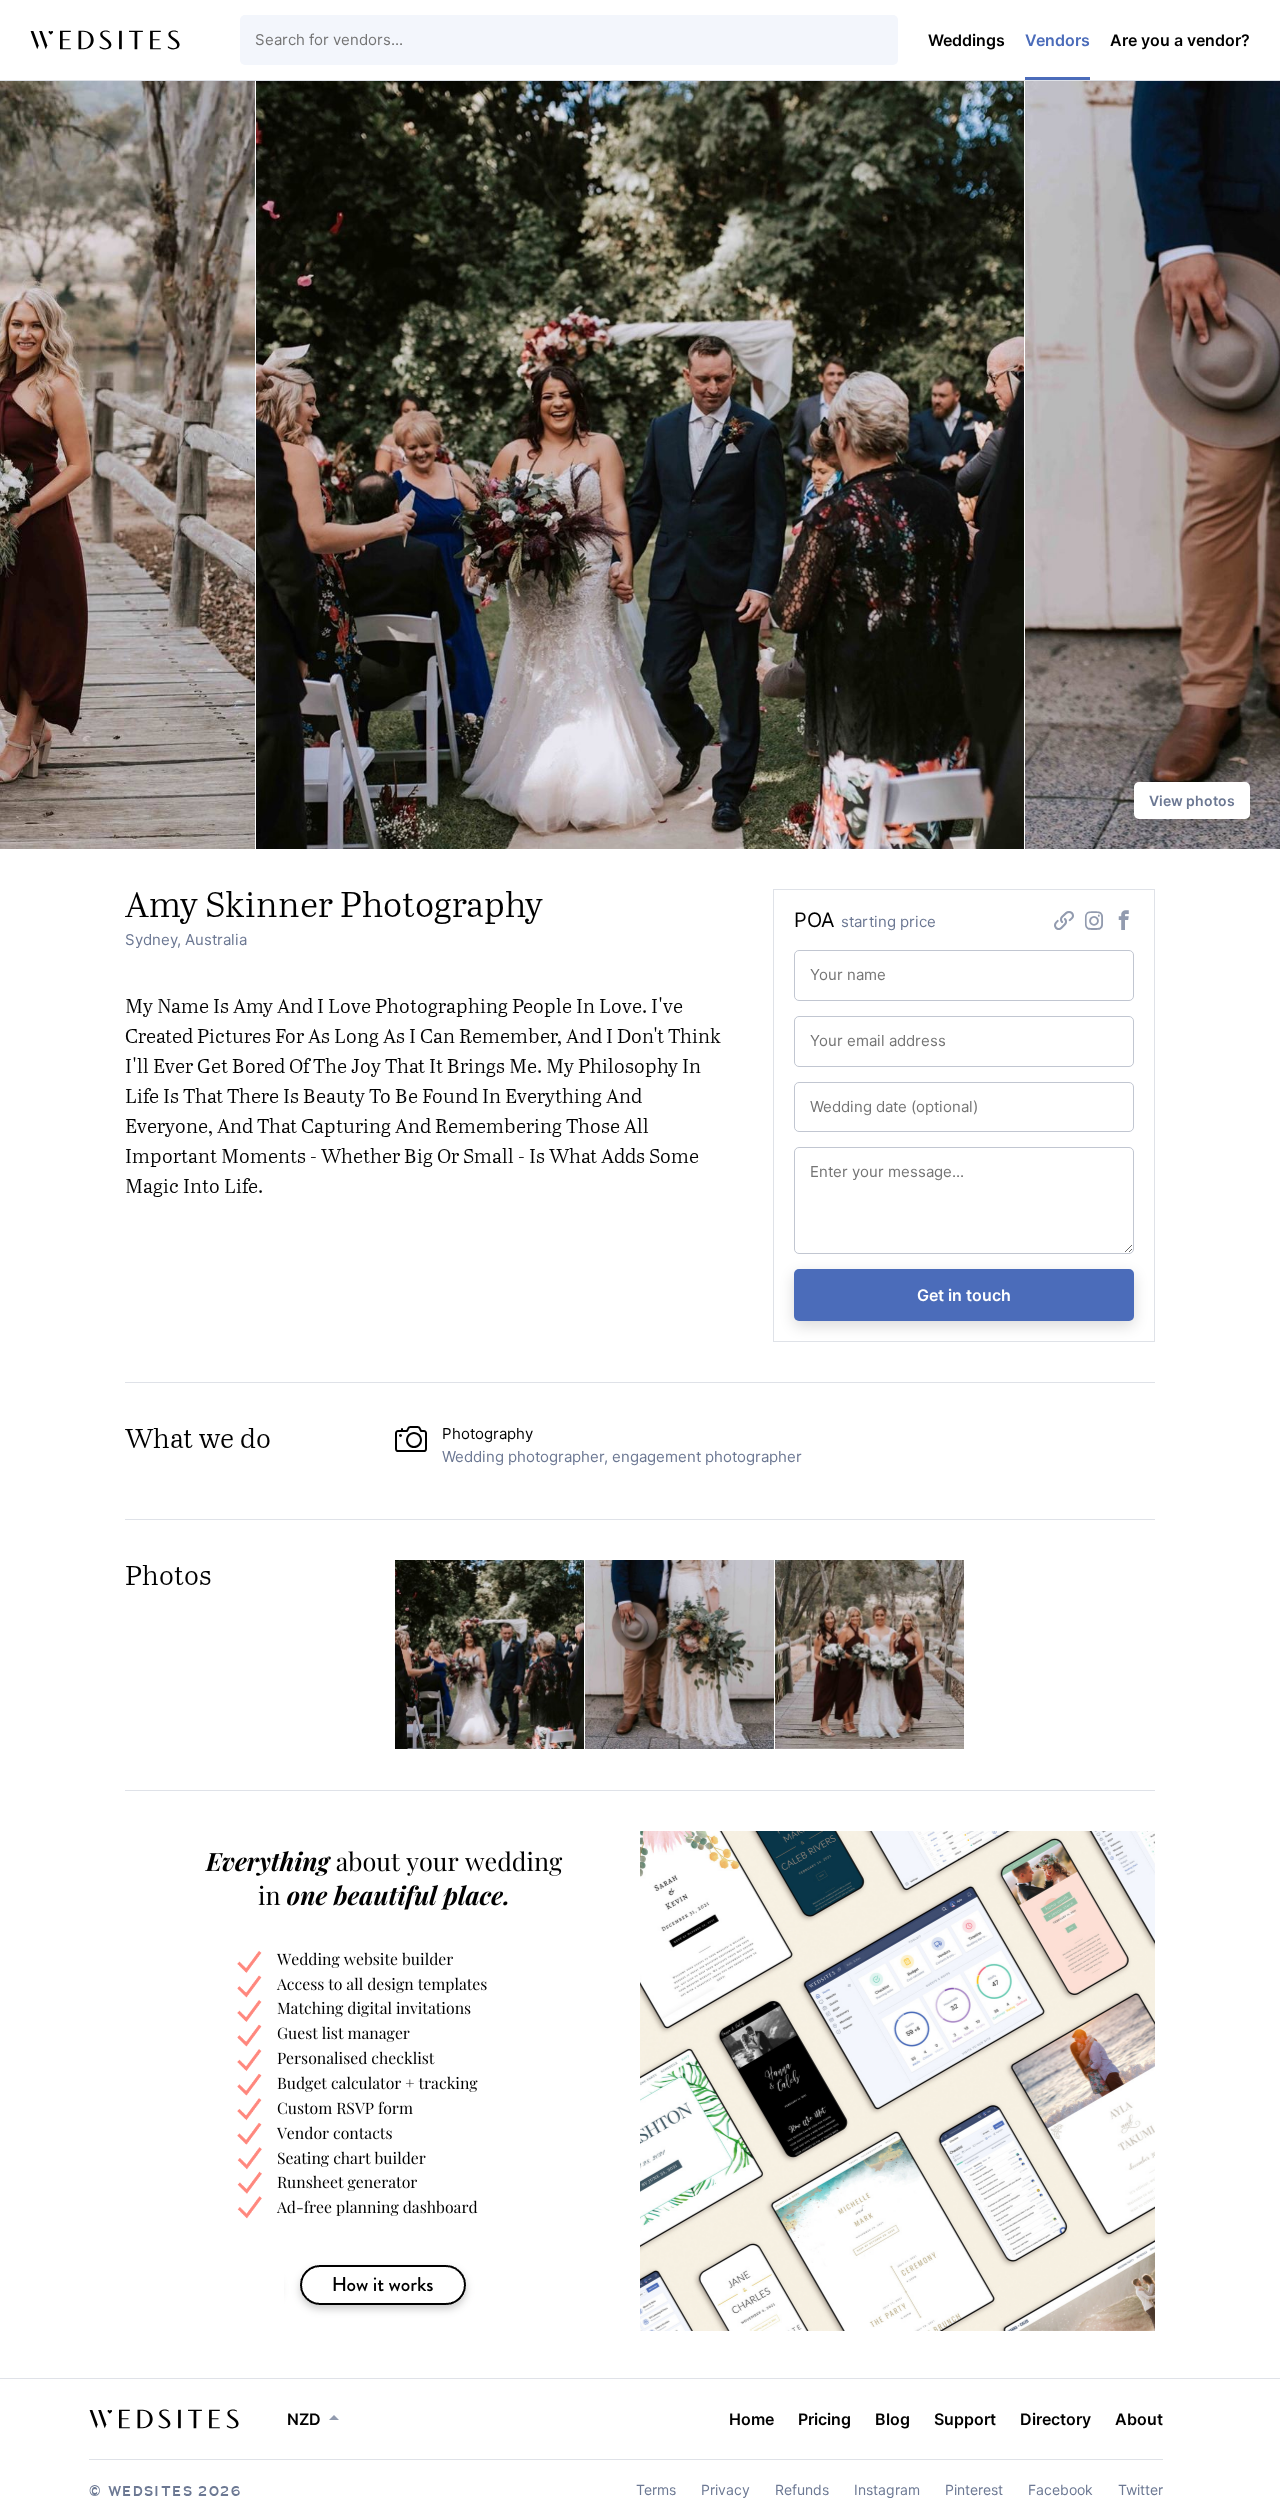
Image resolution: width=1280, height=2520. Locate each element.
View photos (1192, 800)
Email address (847, 1032)
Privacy (725, 2489)
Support (965, 2419)
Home (751, 2419)
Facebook (1060, 2489)
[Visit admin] (164, 2419)
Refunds (802, 2489)
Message (834, 1163)
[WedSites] (105, 40)
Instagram (887, 2489)
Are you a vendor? (1180, 40)
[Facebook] (1124, 922)
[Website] (1064, 922)
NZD (304, 2419)
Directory (1055, 2419)
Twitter (1140, 2489)
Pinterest (974, 2489)
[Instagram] (1094, 922)
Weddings (966, 40)
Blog (892, 2419)
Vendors (1057, 40)
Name (825, 966)
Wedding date (847, 1098)
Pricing (824, 2419)
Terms (656, 2489)
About (1139, 2419)
